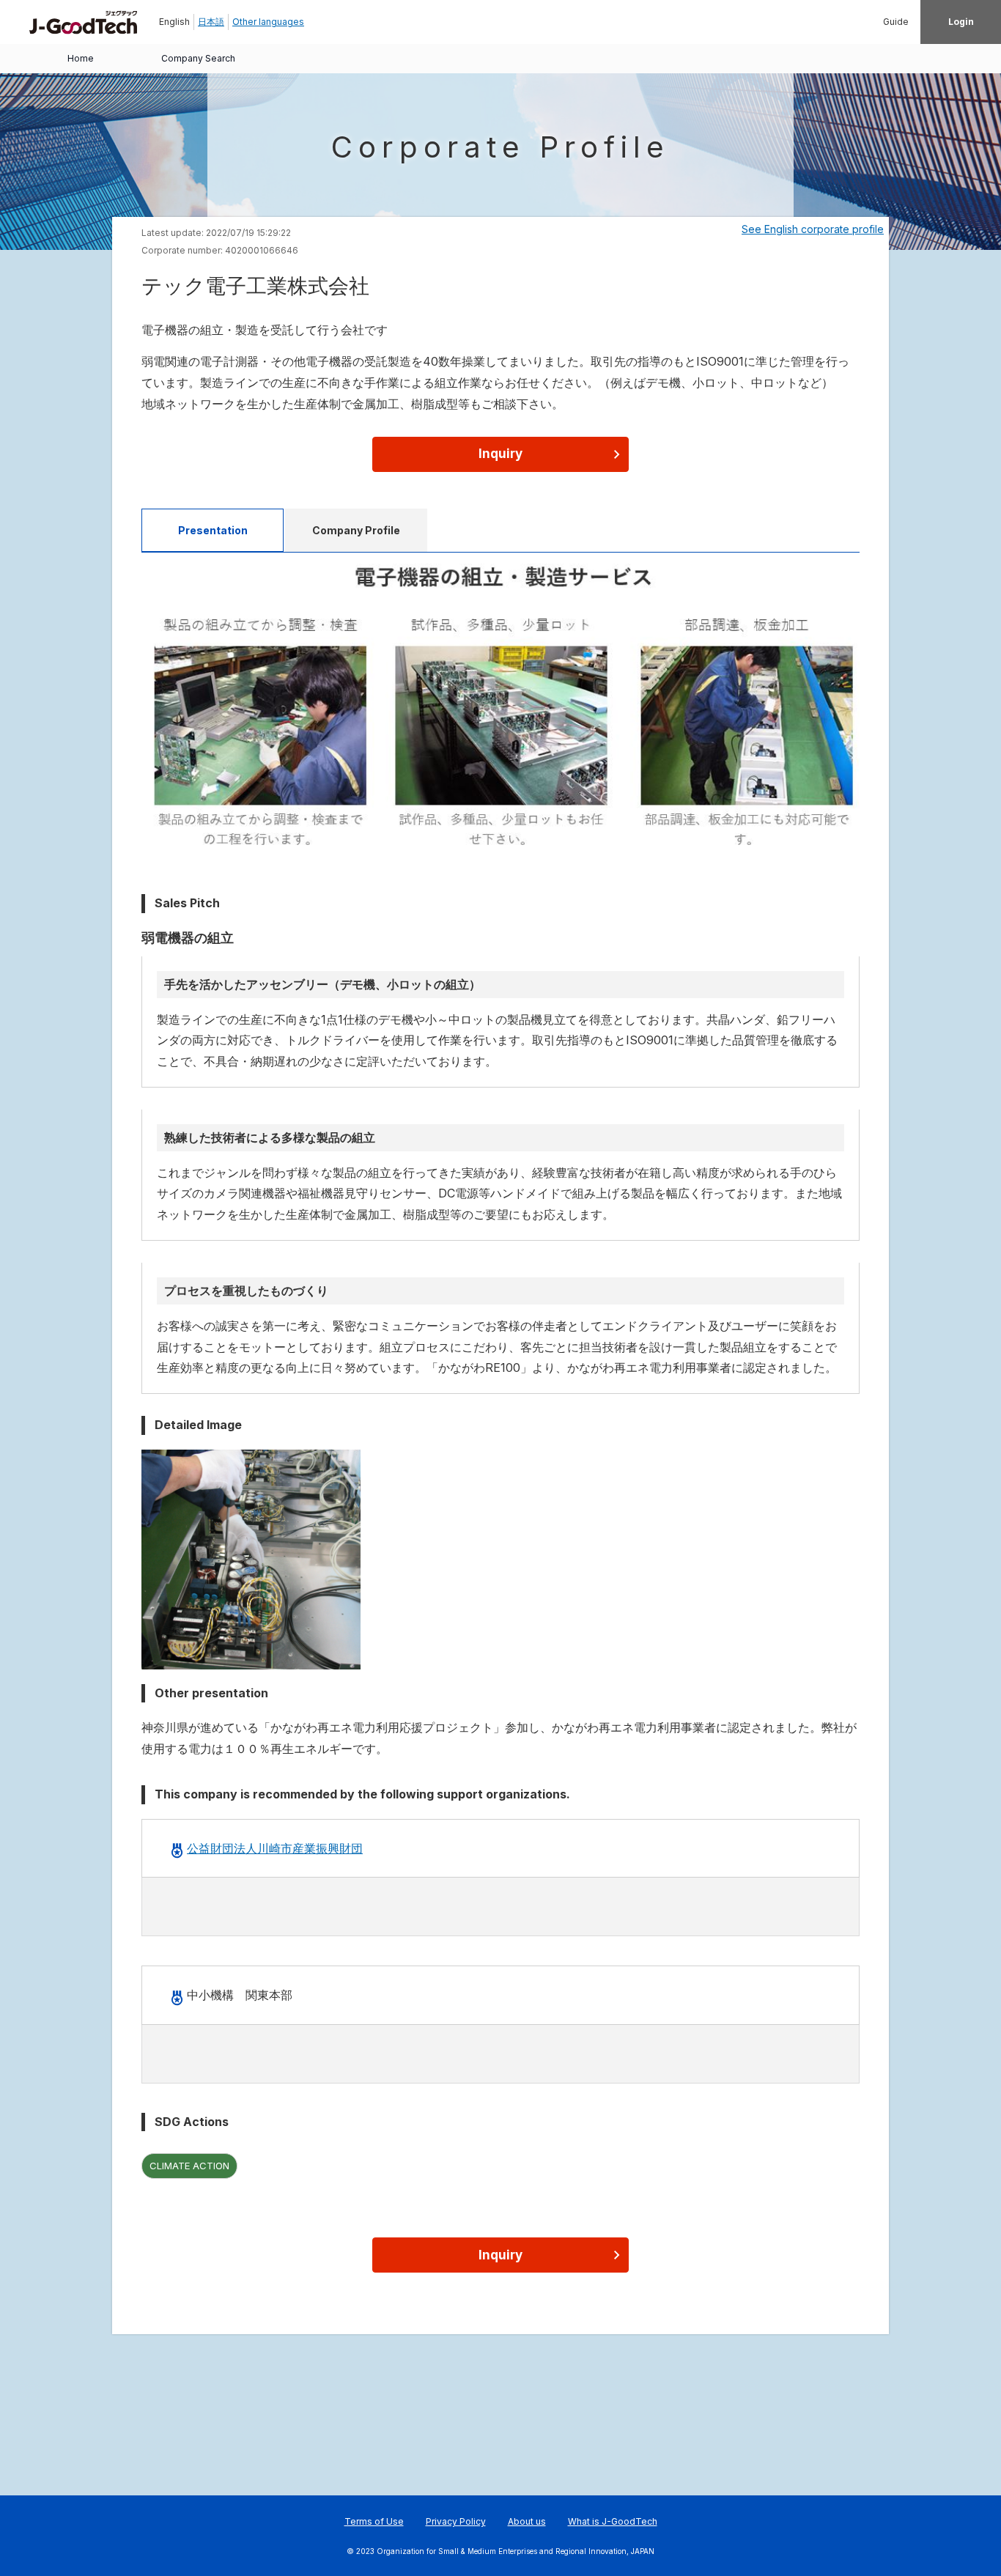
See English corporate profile (813, 229)
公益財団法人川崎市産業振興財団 (275, 1848)
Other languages (268, 22)
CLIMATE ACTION (189, 2166)
